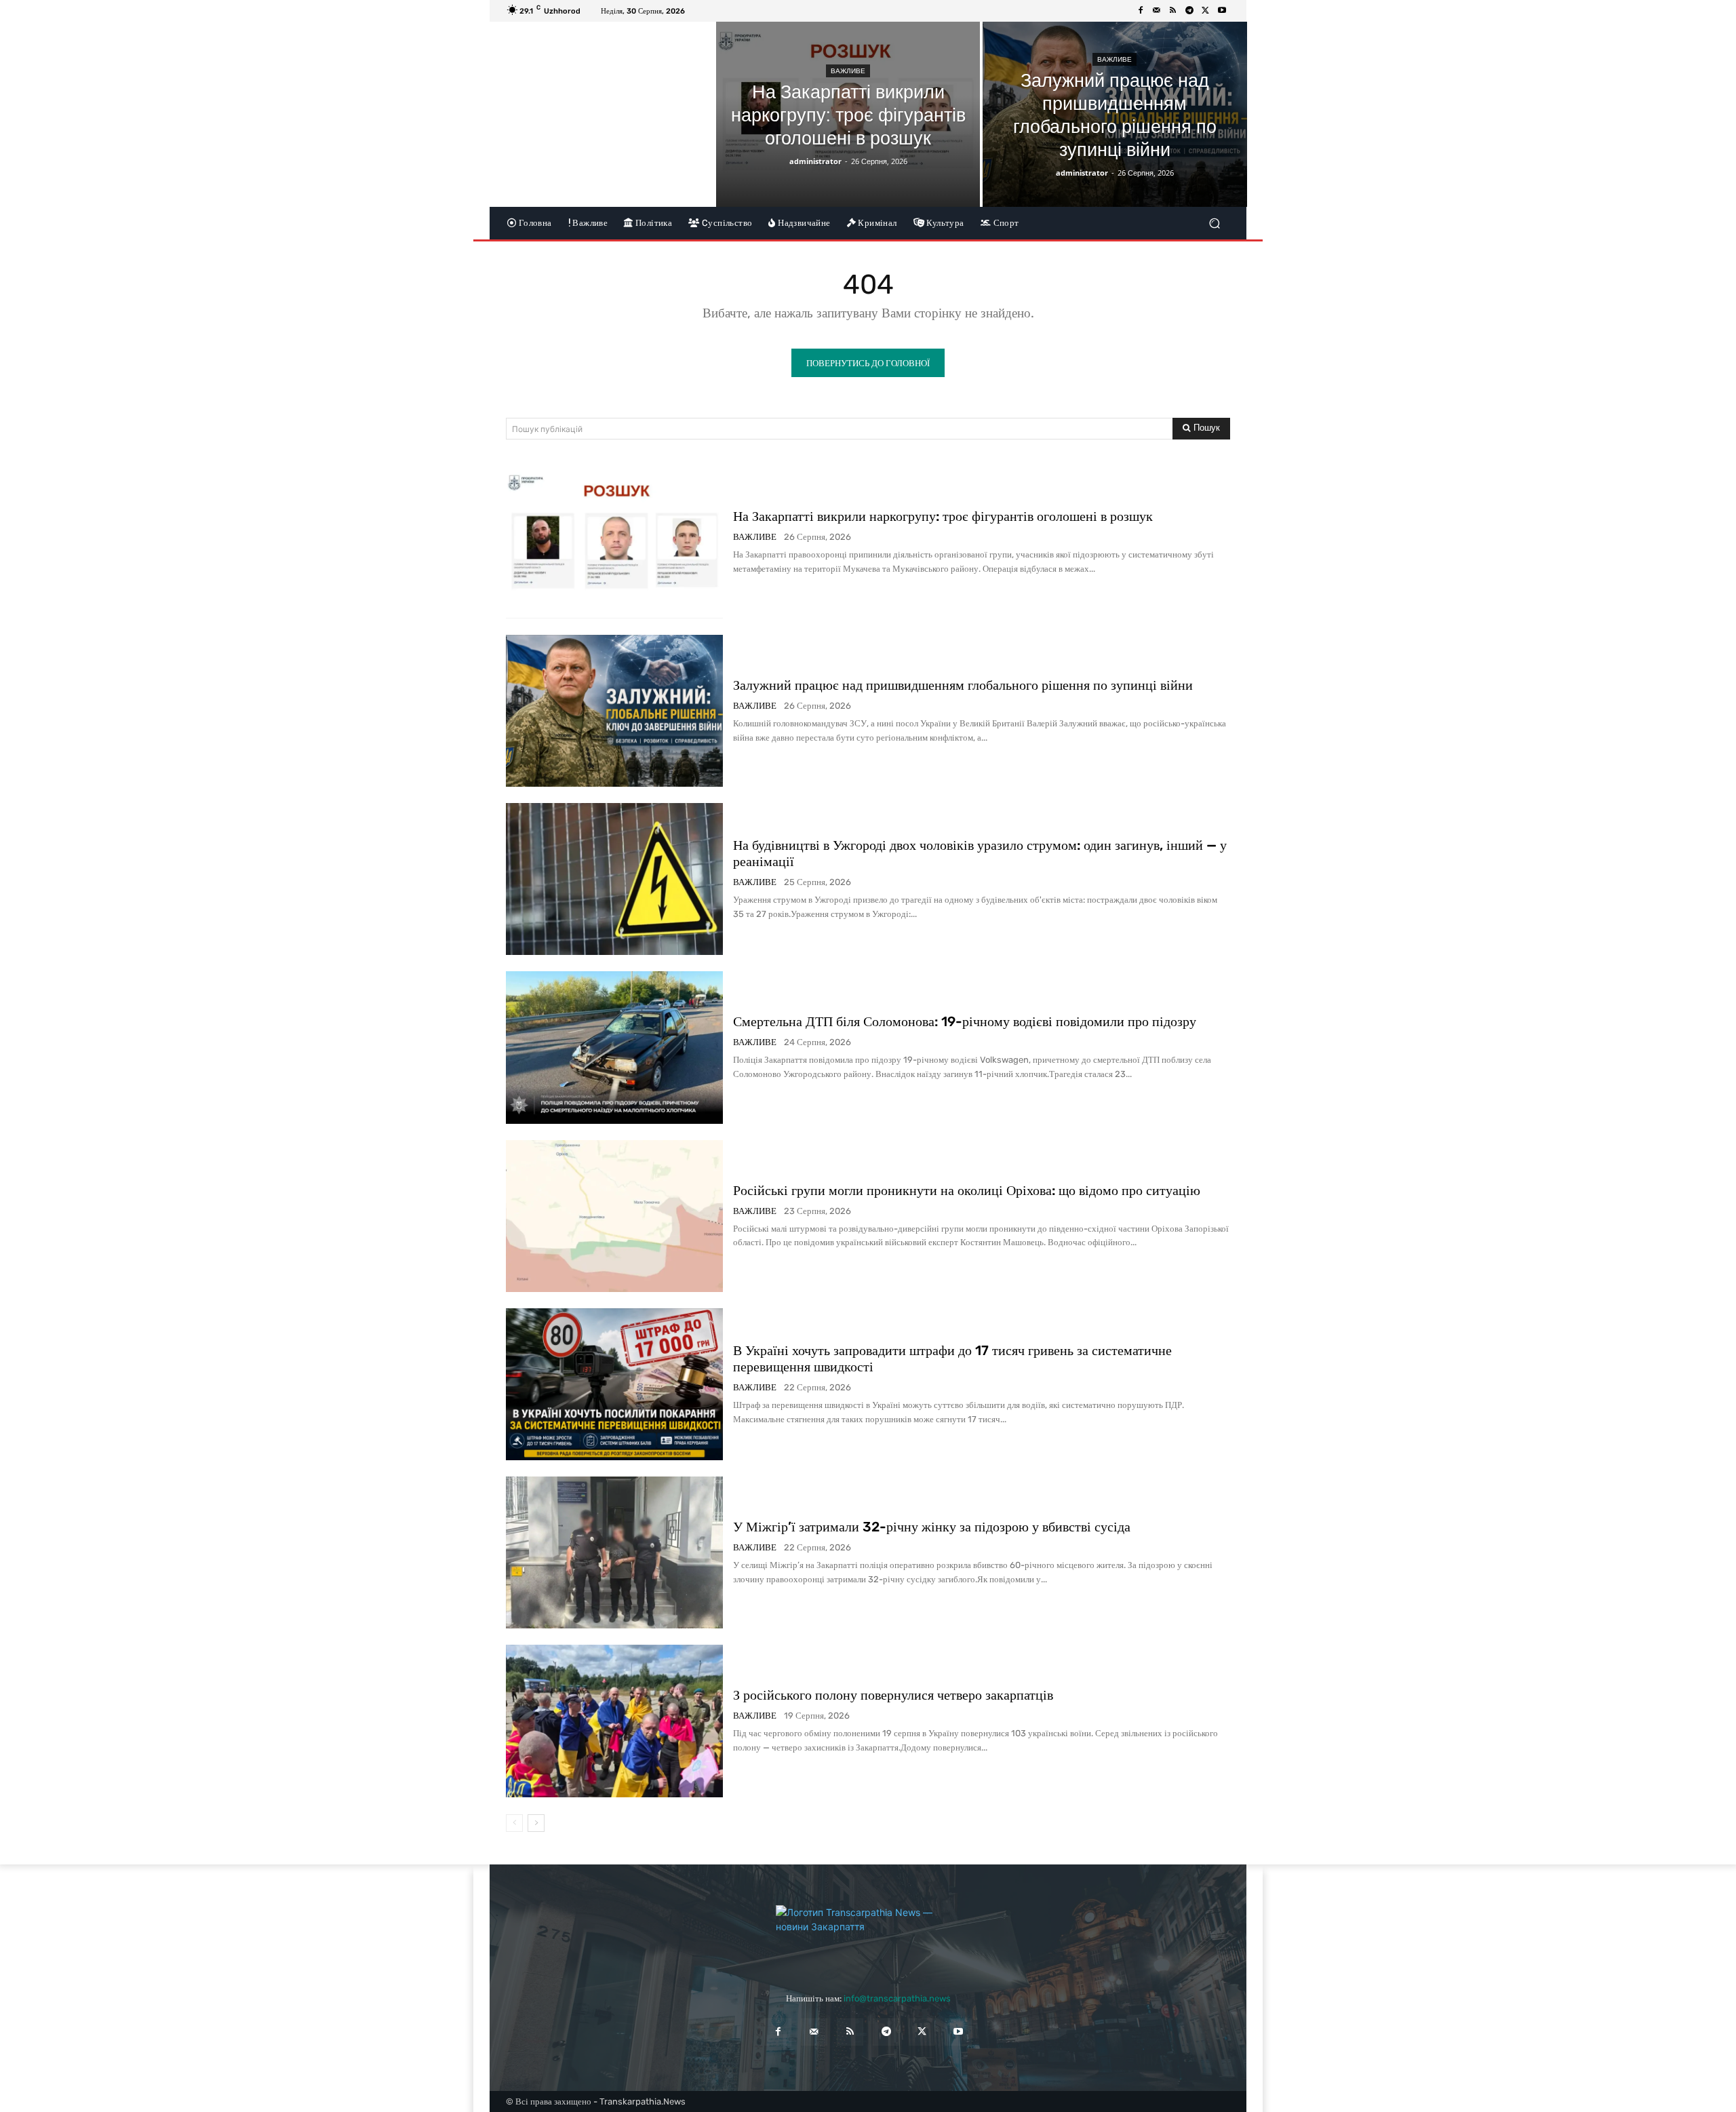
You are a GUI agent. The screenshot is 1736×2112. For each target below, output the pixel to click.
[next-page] (536, 1823)
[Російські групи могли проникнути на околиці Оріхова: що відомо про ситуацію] (614, 1216)
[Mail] (1157, 11)
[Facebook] (1141, 11)
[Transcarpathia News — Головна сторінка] (868, 1936)
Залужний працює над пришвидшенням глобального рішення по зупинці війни (963, 685)
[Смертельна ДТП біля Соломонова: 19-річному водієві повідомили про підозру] (614, 1047)
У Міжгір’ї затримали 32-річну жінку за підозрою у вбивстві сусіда (932, 1527)
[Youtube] (1222, 11)
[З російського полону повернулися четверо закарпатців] (614, 1721)
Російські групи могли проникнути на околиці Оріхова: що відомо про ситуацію (967, 1190)
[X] (1206, 11)
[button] (1214, 223)
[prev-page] (514, 1823)
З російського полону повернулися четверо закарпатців (893, 1695)
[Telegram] (1189, 11)
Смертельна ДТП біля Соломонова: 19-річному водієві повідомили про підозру (965, 1021)
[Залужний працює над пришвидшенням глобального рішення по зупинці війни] (1114, 114)
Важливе (848, 71)
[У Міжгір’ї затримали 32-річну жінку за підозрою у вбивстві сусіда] (614, 1552)
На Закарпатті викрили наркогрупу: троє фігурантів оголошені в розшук (943, 516)
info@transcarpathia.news (897, 1998)
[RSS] (1173, 11)
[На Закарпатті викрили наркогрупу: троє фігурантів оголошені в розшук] (848, 114)
